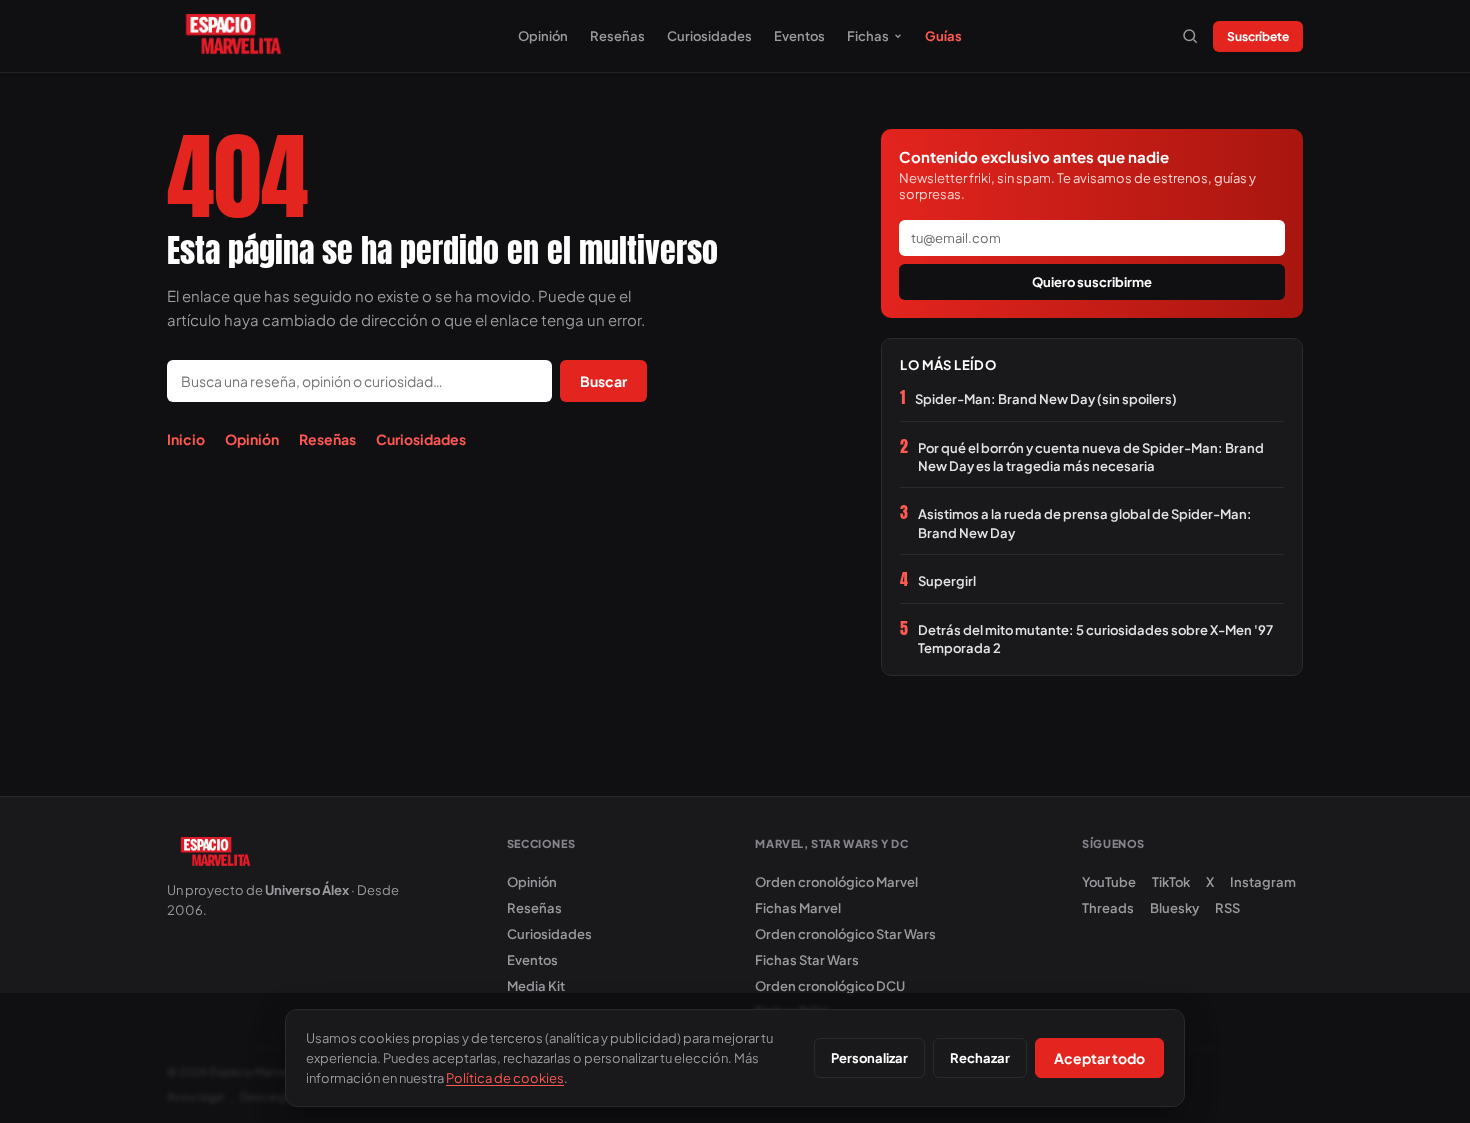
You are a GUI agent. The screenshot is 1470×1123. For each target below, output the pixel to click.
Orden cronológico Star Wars (845, 934)
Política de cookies (505, 1078)
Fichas (868, 36)
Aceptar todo (1099, 1058)
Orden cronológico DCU (830, 986)
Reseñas (617, 36)
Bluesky (1174, 908)
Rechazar (980, 1058)
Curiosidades (709, 36)
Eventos (799, 36)
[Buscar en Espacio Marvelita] (1190, 36)
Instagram (1263, 882)
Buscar (603, 381)
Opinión (543, 36)
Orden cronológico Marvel (836, 882)
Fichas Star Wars (807, 960)
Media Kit (536, 986)
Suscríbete (1258, 36)
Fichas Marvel (798, 908)
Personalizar (869, 1058)
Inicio (186, 439)
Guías (943, 36)
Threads (1108, 908)
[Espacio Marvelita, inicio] (233, 36)
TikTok (1171, 882)
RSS (1227, 908)
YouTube (1109, 882)
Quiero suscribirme (1092, 282)
